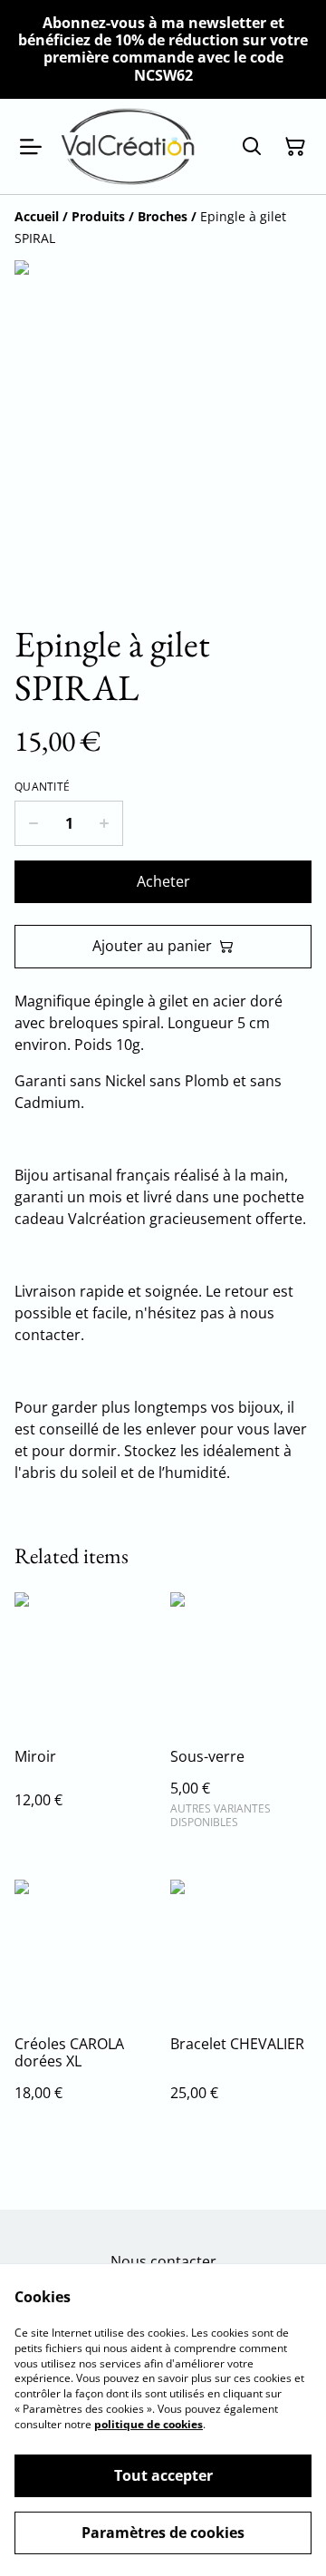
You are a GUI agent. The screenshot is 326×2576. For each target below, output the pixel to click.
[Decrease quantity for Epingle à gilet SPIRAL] (33, 823)
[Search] (252, 147)
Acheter (163, 881)
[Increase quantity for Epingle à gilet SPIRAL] (105, 823)
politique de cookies (149, 2424)
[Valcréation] (128, 147)
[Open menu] (31, 147)
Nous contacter (163, 2261)
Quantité (42, 787)
